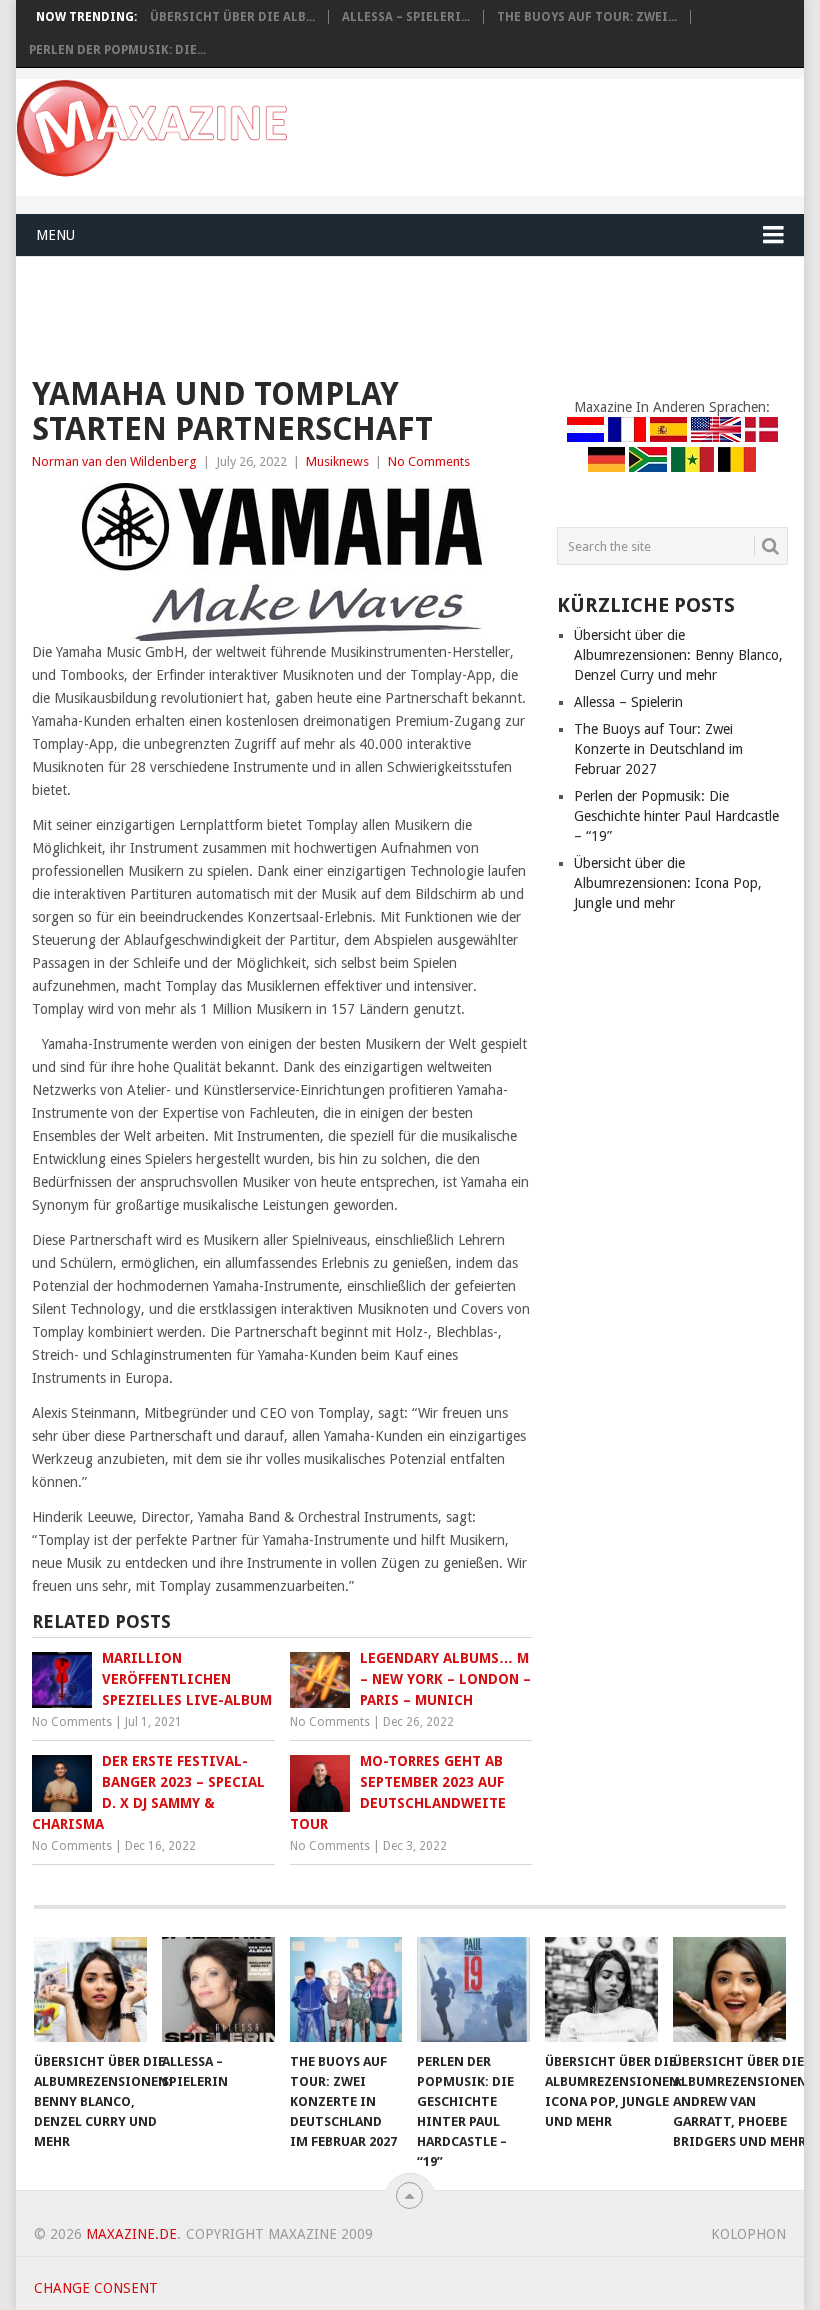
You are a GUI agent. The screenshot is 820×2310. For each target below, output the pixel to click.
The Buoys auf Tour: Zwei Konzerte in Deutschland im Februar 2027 (658, 749)
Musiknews (337, 461)
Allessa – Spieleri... (406, 17)
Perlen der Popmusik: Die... (117, 50)
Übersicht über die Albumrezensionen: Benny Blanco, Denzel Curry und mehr (678, 655)
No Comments (429, 461)
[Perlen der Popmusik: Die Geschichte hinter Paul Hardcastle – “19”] (473, 1989)
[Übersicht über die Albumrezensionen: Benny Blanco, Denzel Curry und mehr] (90, 1989)
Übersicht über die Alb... (232, 17)
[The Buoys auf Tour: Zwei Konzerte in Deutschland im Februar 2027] (346, 1989)
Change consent (96, 2288)
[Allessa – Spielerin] (218, 1989)
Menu (55, 235)
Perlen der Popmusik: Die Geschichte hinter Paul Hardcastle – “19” (676, 816)
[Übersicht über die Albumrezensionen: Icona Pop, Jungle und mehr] (601, 1989)
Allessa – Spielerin (628, 702)
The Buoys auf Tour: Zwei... (587, 17)
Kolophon (748, 2234)
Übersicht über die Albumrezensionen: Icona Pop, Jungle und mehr (668, 883)
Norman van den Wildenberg (114, 461)
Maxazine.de (131, 2234)
